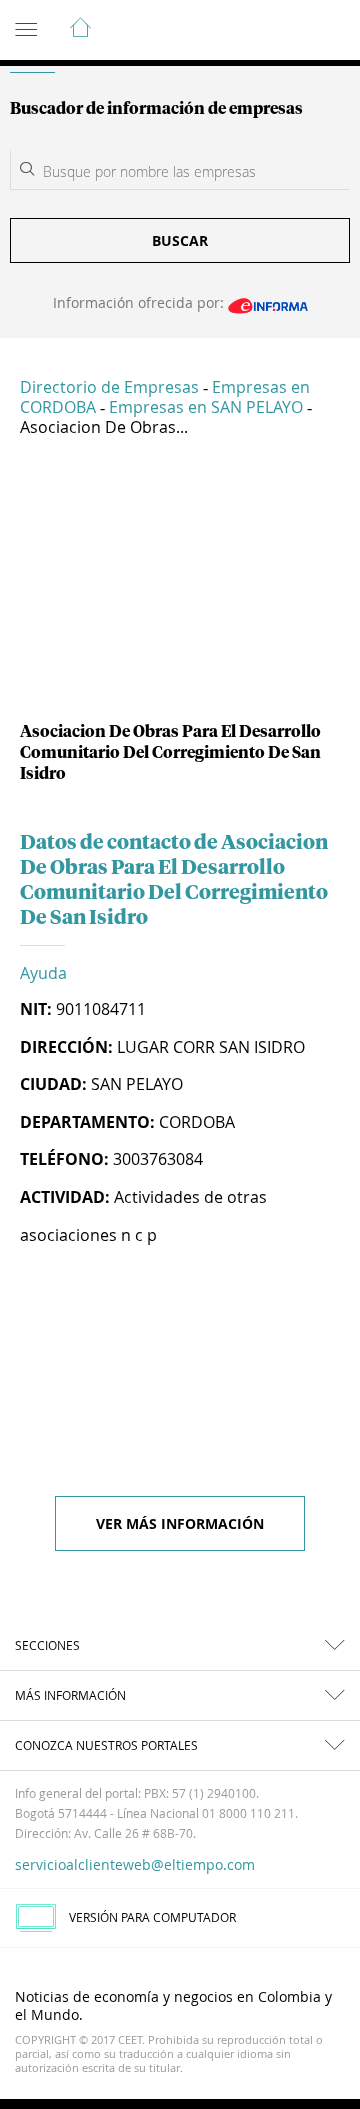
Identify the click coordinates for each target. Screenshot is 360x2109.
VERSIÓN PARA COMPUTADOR (152, 1917)
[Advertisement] (180, 587)
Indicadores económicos (284, 31)
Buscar (180, 240)
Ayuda (43, 973)
